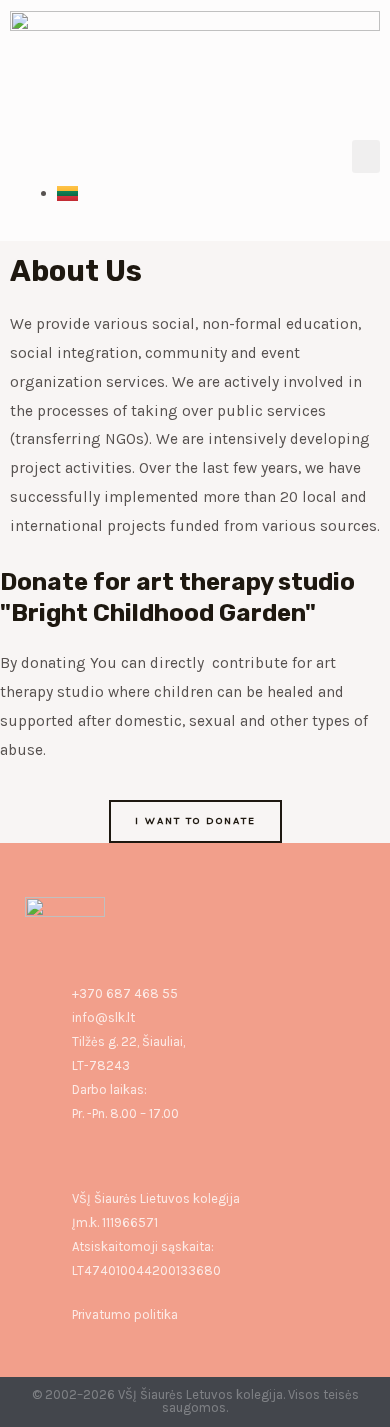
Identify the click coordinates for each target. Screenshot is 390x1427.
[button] (366, 156)
